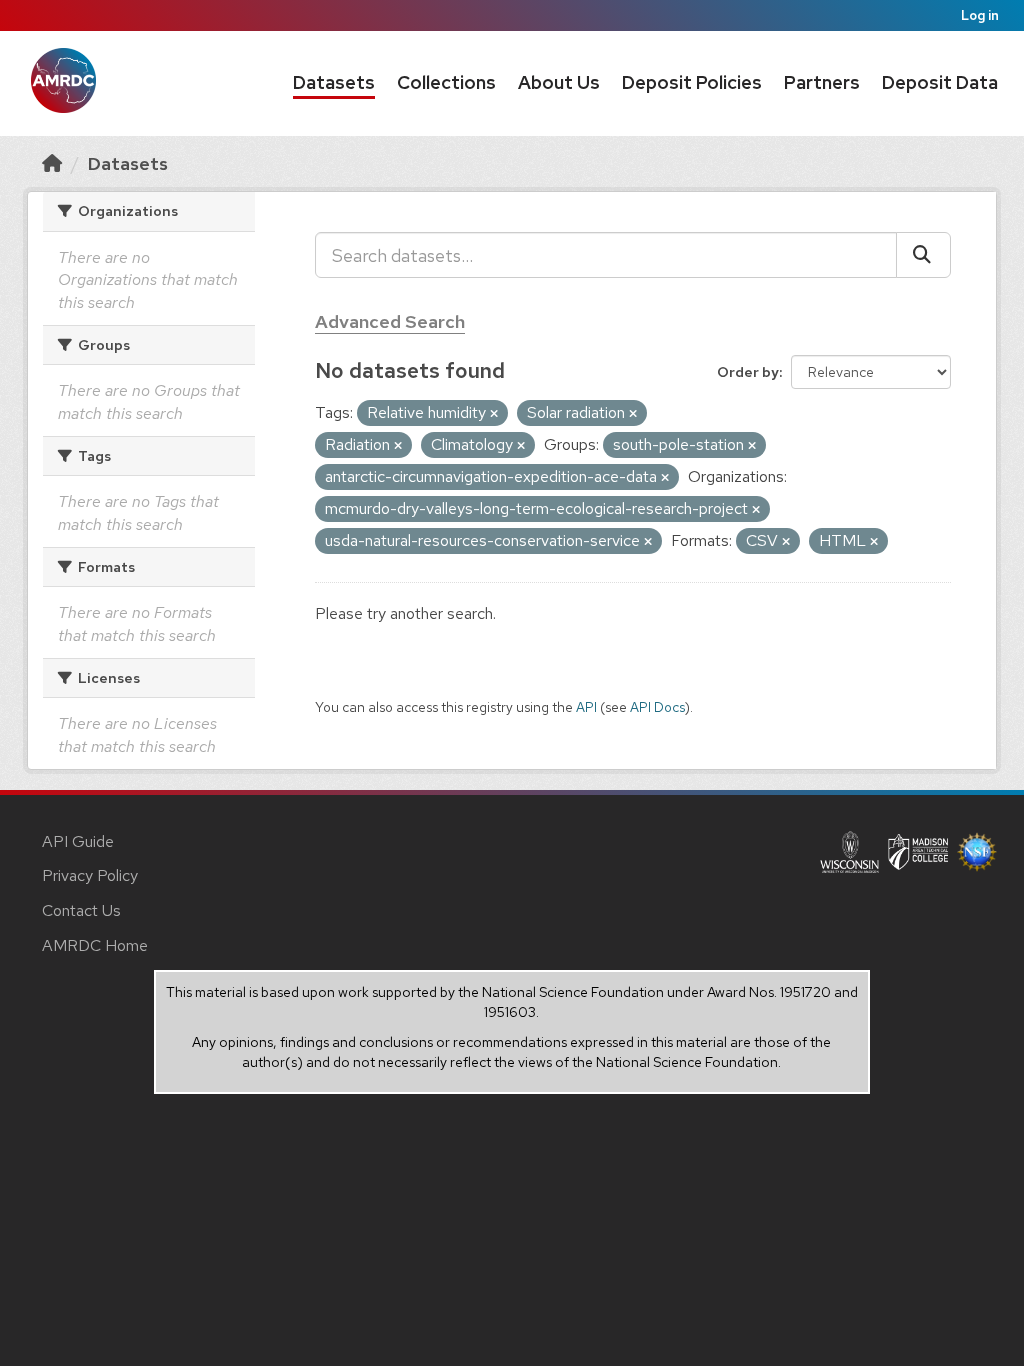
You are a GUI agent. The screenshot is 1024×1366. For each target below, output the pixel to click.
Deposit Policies (692, 82)
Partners (822, 82)
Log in (980, 15)
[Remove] (494, 414)
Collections (446, 82)
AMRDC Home (95, 945)
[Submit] (923, 255)
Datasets (334, 82)
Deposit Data (940, 82)
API (586, 707)
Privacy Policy (90, 875)
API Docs (657, 707)
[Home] (52, 163)
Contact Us (81, 910)
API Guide (78, 841)
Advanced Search (390, 321)
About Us (559, 82)
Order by (748, 372)
